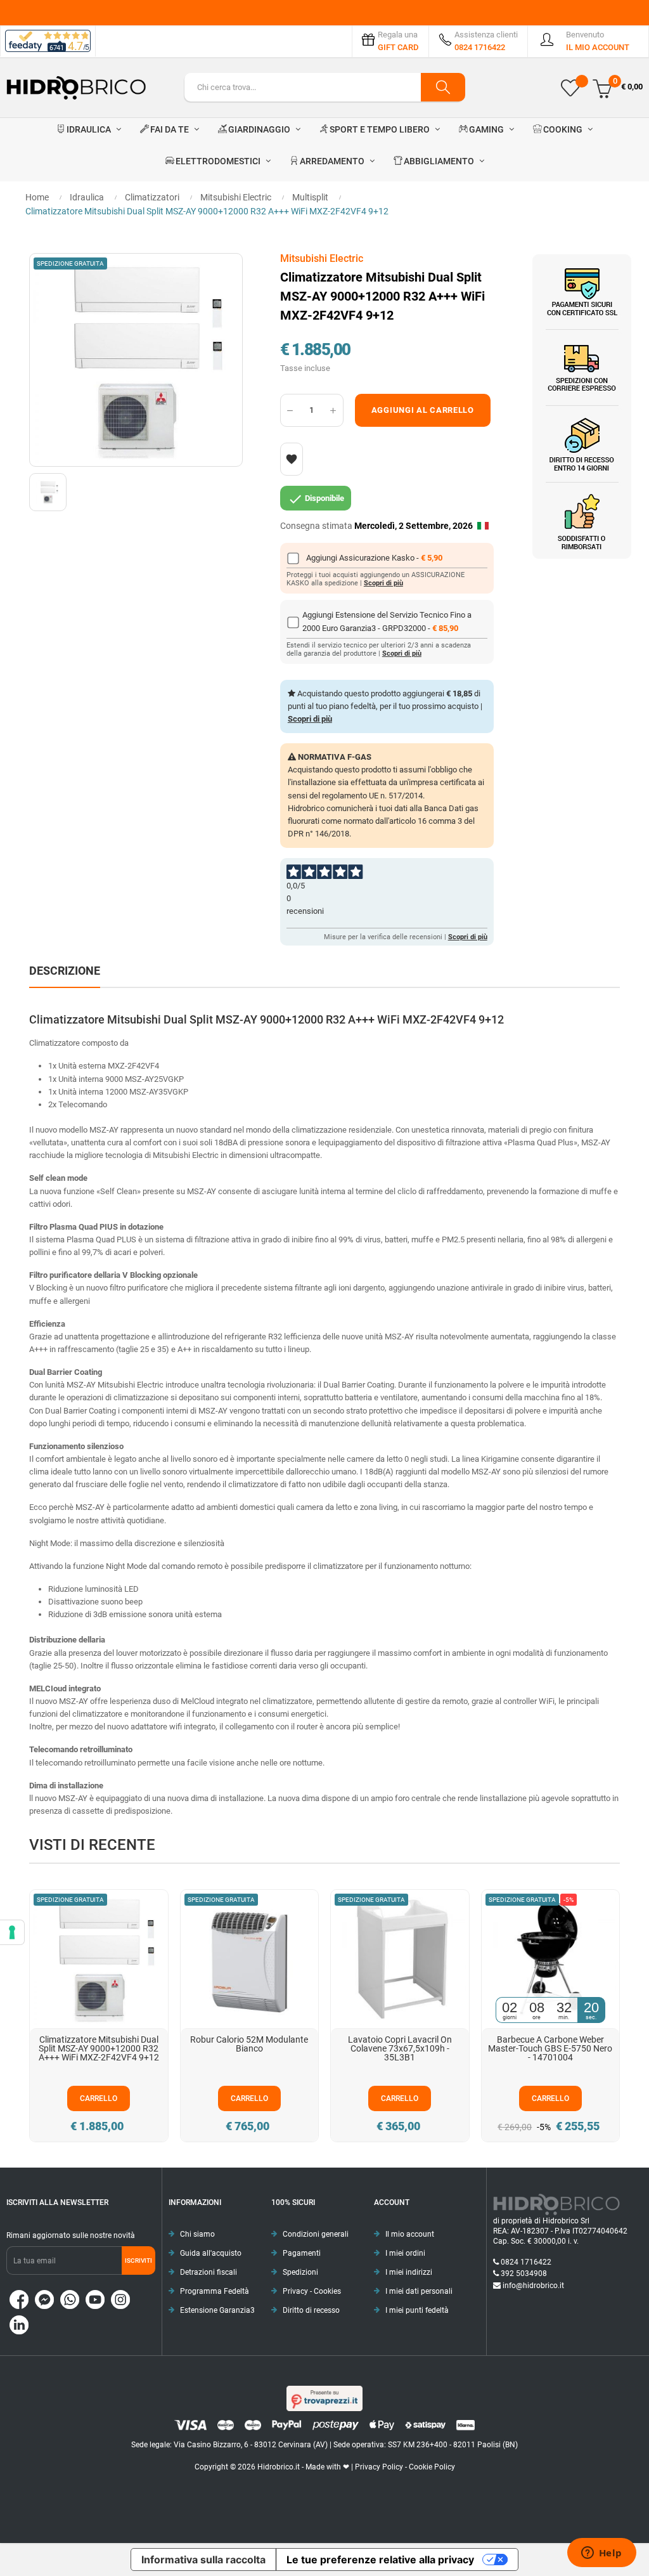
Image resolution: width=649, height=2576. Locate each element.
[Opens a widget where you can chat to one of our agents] (601, 2554)
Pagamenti (302, 2253)
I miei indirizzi (409, 2272)
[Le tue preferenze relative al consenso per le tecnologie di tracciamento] (12, 1932)
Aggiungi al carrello (423, 410)
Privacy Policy (379, 2467)
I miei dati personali (419, 2291)
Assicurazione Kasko (378, 558)
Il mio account (410, 2234)
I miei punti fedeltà (417, 2310)
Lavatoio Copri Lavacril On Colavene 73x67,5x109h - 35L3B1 (400, 2048)
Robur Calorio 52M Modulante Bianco (249, 2044)
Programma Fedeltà (215, 2291)
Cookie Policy (432, 2467)
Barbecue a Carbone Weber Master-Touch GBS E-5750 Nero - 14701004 (550, 2048)
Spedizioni (300, 2272)
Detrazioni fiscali (209, 2272)
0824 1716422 (526, 2262)
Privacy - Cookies (312, 2291)
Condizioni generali (316, 2234)
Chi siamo (197, 2234)
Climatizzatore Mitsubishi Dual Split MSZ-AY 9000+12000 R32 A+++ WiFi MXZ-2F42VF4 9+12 (99, 2048)
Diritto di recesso (311, 2310)
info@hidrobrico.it (533, 2286)
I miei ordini (405, 2253)
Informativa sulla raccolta (203, 2560)
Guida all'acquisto (211, 2253)
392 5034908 (524, 2274)
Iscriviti (138, 2261)
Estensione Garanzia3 (217, 2310)
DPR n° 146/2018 (318, 834)
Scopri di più (383, 583)
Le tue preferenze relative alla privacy (380, 2560)
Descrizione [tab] (65, 971)
